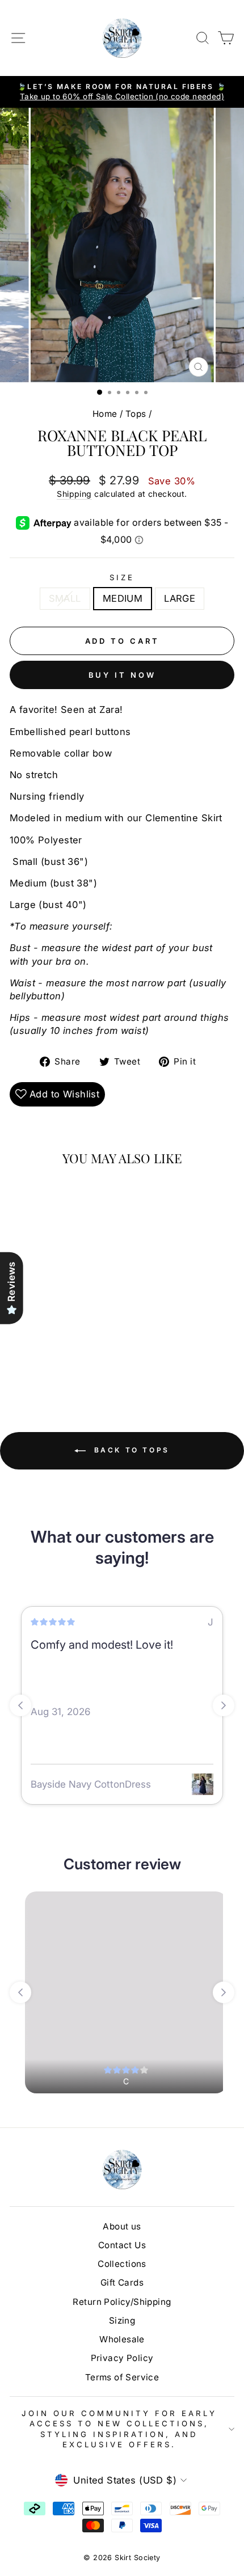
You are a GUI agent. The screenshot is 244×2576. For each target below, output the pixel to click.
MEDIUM (123, 598)
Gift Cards (122, 2282)
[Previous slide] (20, 1705)
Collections (122, 2264)
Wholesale (122, 2339)
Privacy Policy (122, 2358)
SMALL (65, 598)
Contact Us (122, 2245)
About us (122, 2226)
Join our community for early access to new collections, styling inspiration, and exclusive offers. (119, 2429)
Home (105, 414)
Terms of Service (122, 2377)
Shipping (74, 494)
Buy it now (122, 675)
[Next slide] (224, 1705)
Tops (136, 414)
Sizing (122, 2320)
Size (122, 577)
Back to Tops (130, 1450)
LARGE (180, 598)
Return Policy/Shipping (122, 2302)
